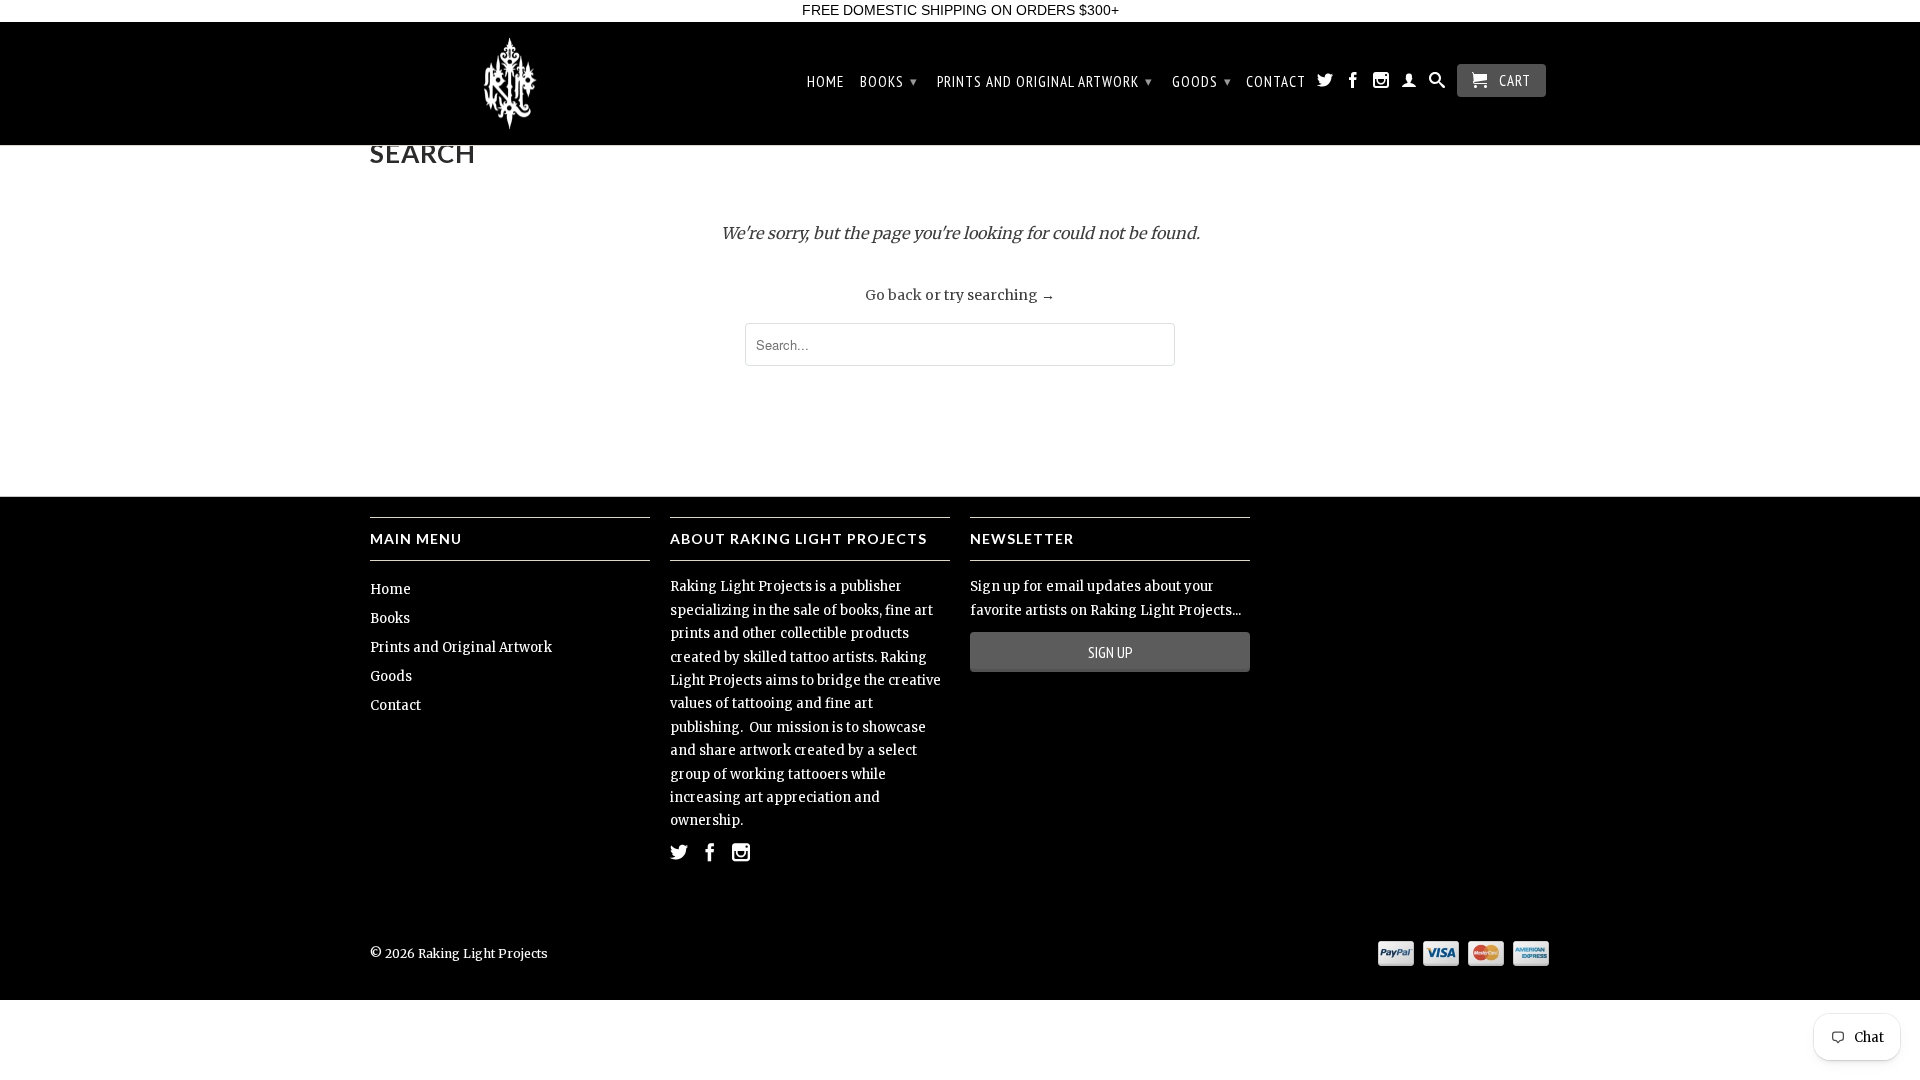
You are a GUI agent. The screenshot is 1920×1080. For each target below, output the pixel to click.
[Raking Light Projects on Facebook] (1353, 84)
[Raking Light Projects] (510, 84)
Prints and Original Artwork (1045, 81)
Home (825, 82)
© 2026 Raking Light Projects (459, 953)
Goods (1202, 81)
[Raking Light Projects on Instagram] (1381, 84)
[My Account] (1409, 84)
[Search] (1437, 84)
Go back (893, 295)
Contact (1276, 82)
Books (889, 81)
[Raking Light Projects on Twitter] (1325, 84)
